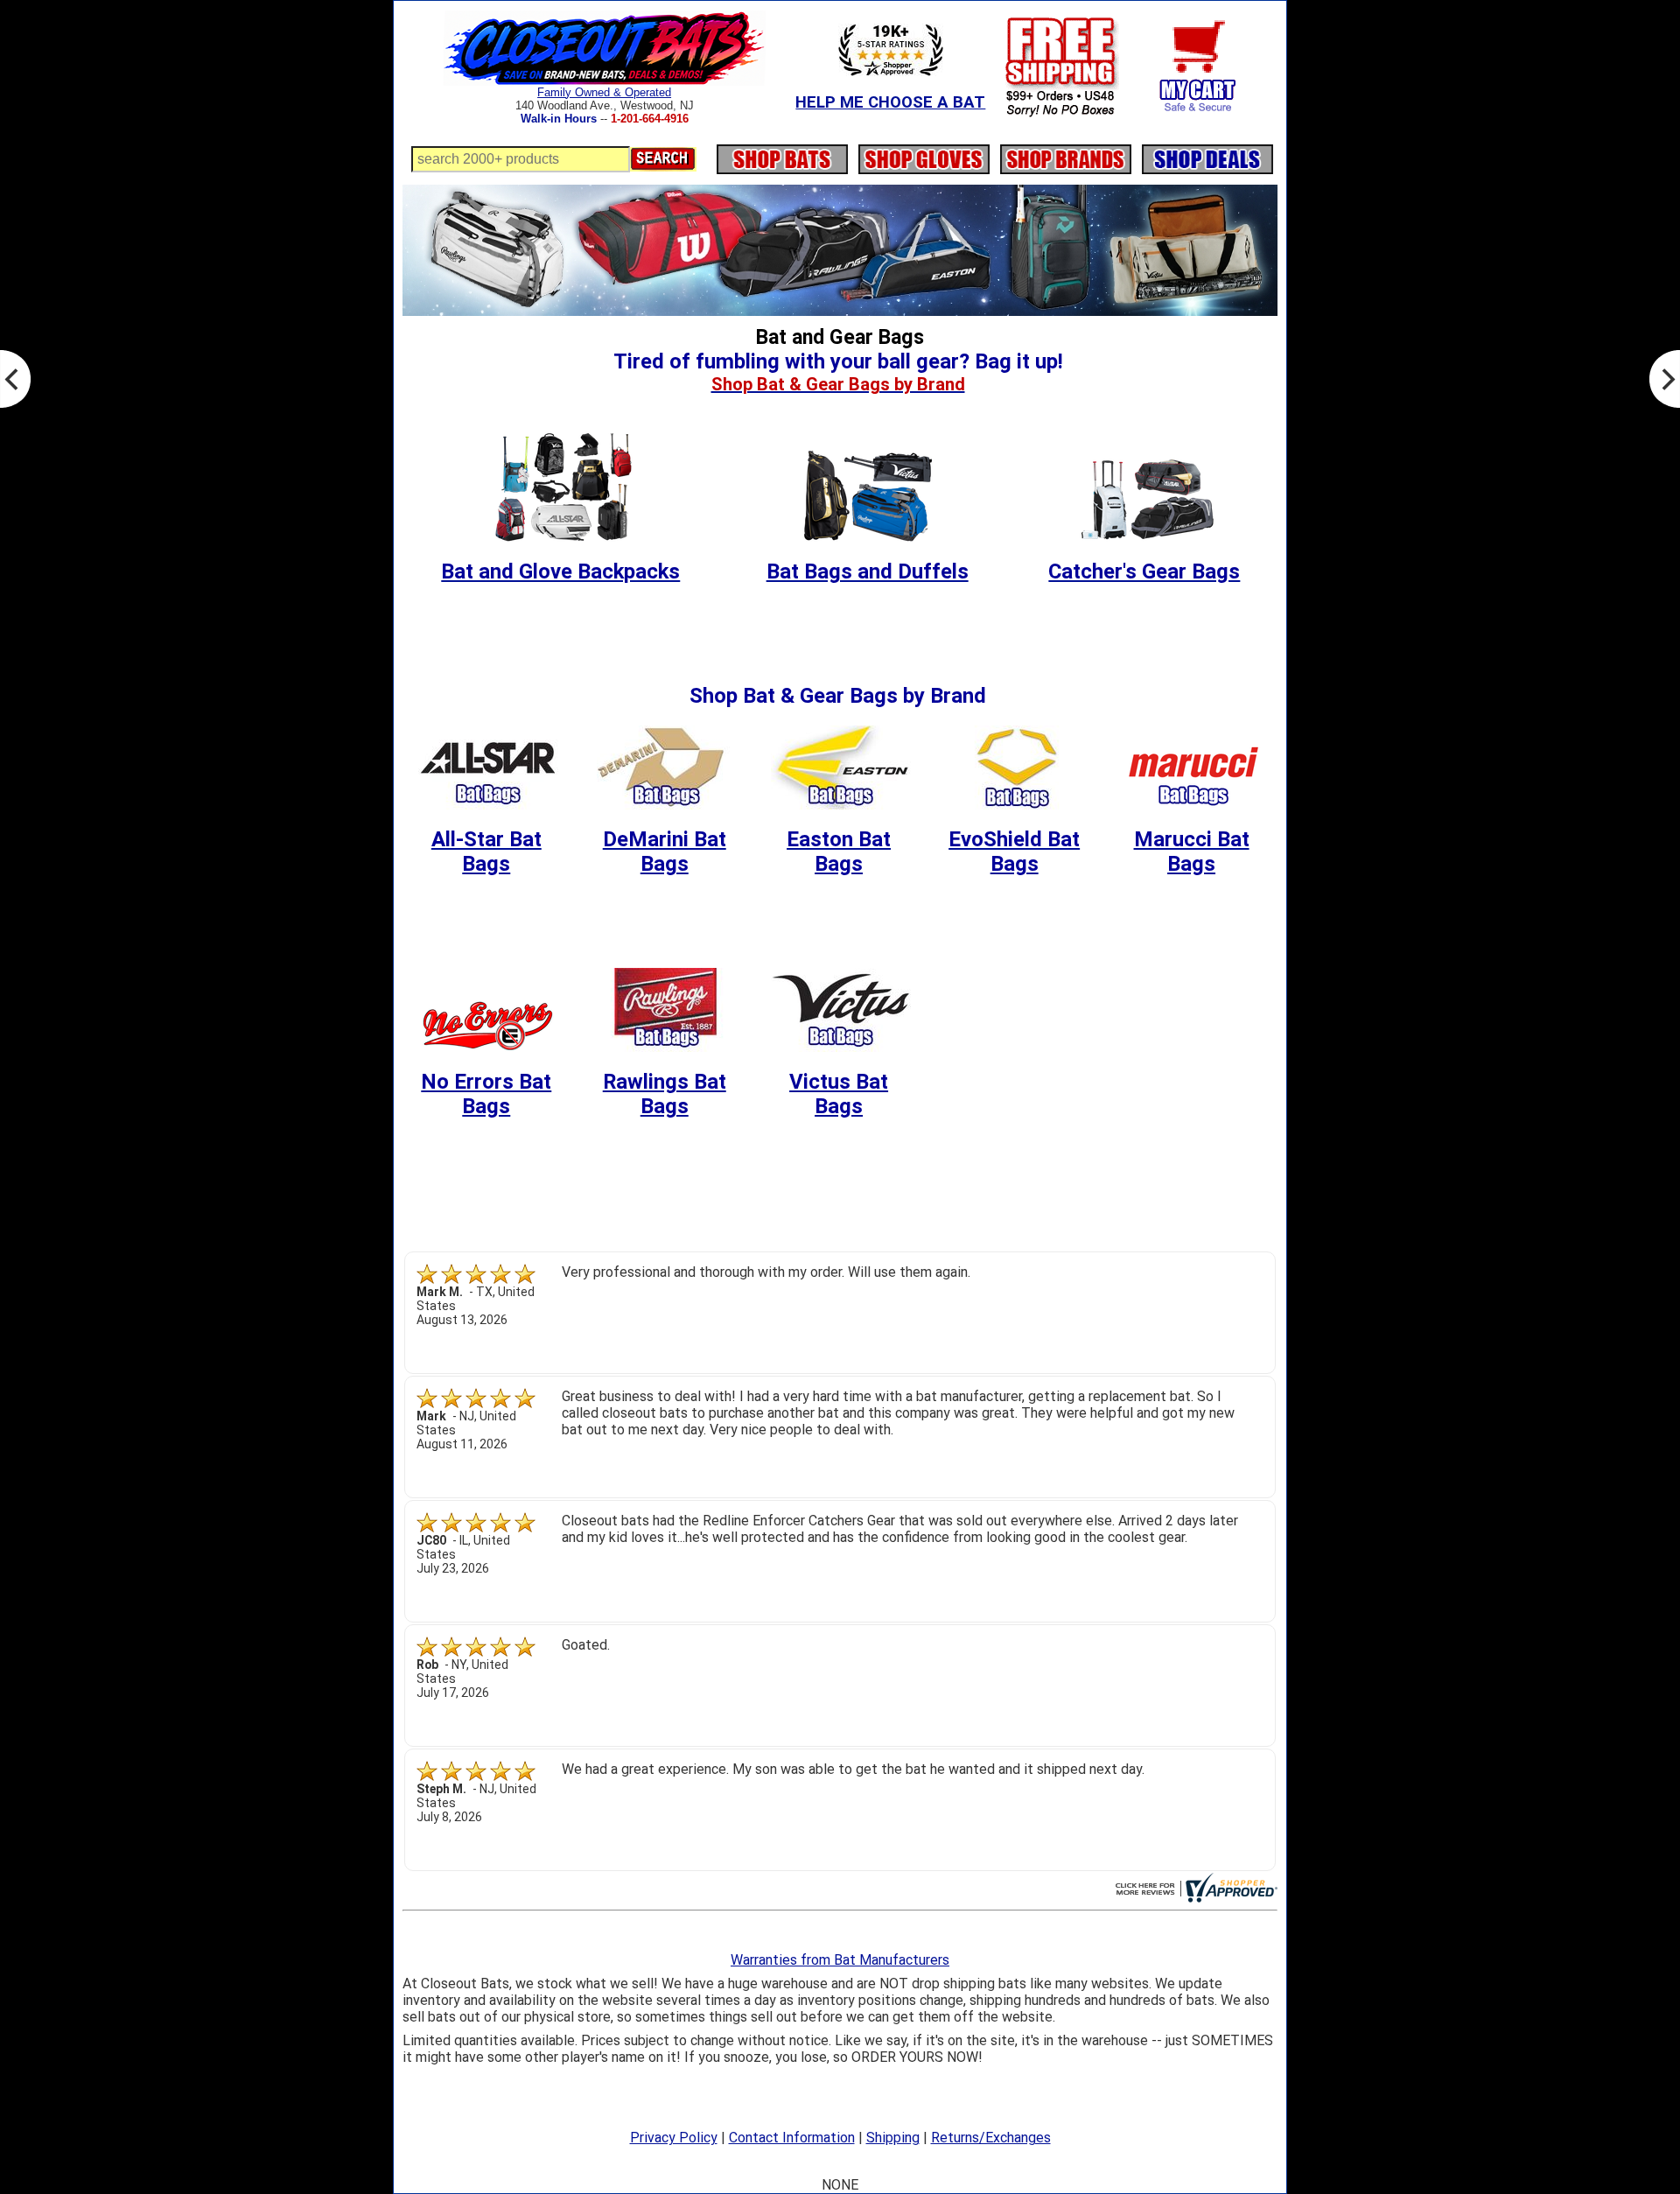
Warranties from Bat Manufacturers (840, 1960)
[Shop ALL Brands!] (1066, 154)
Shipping (893, 2138)
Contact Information (792, 2138)
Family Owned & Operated (604, 92)
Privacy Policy (674, 2138)
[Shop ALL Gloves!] (924, 154)
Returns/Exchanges (991, 2138)
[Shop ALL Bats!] (782, 154)
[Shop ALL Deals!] (1207, 154)
